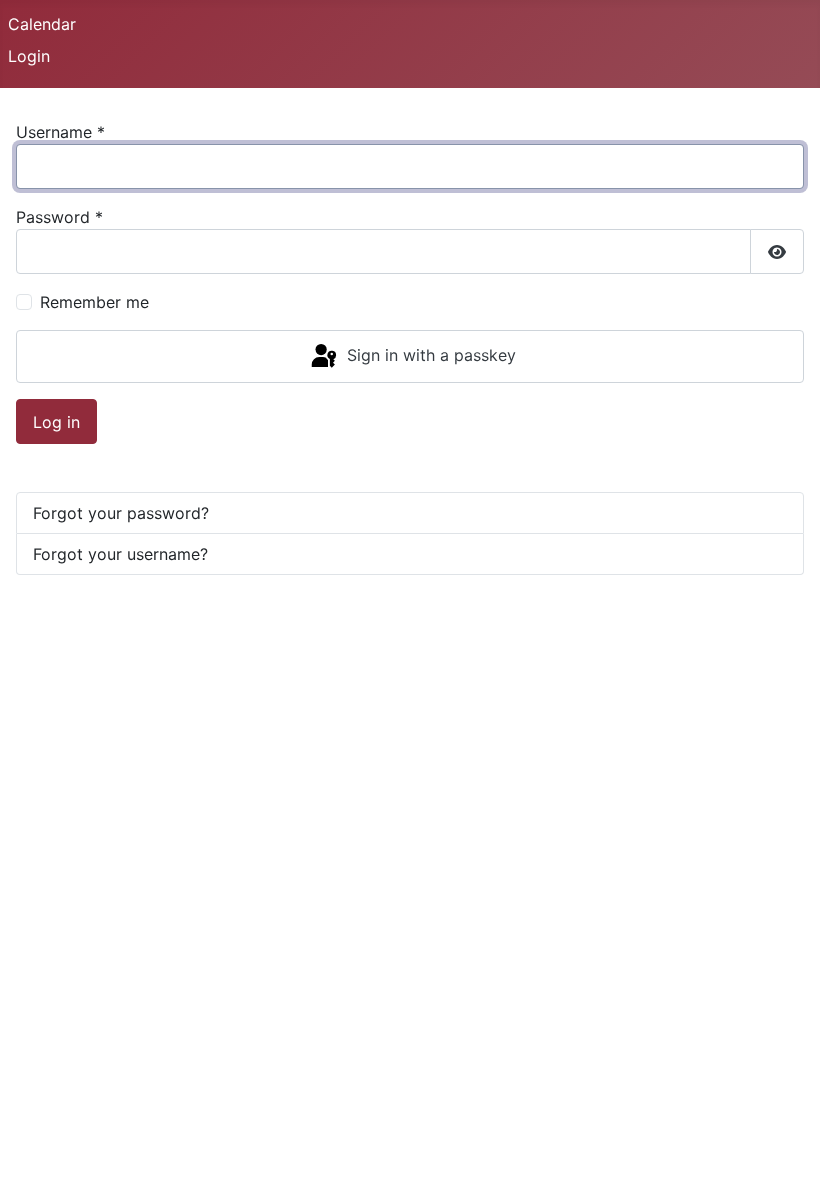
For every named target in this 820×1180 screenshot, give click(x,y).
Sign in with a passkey (429, 355)
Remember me (94, 302)
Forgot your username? (120, 554)
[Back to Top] (785, 1143)
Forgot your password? (121, 513)
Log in (56, 422)
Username (60, 132)
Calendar (42, 24)
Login (29, 56)
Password (59, 217)
